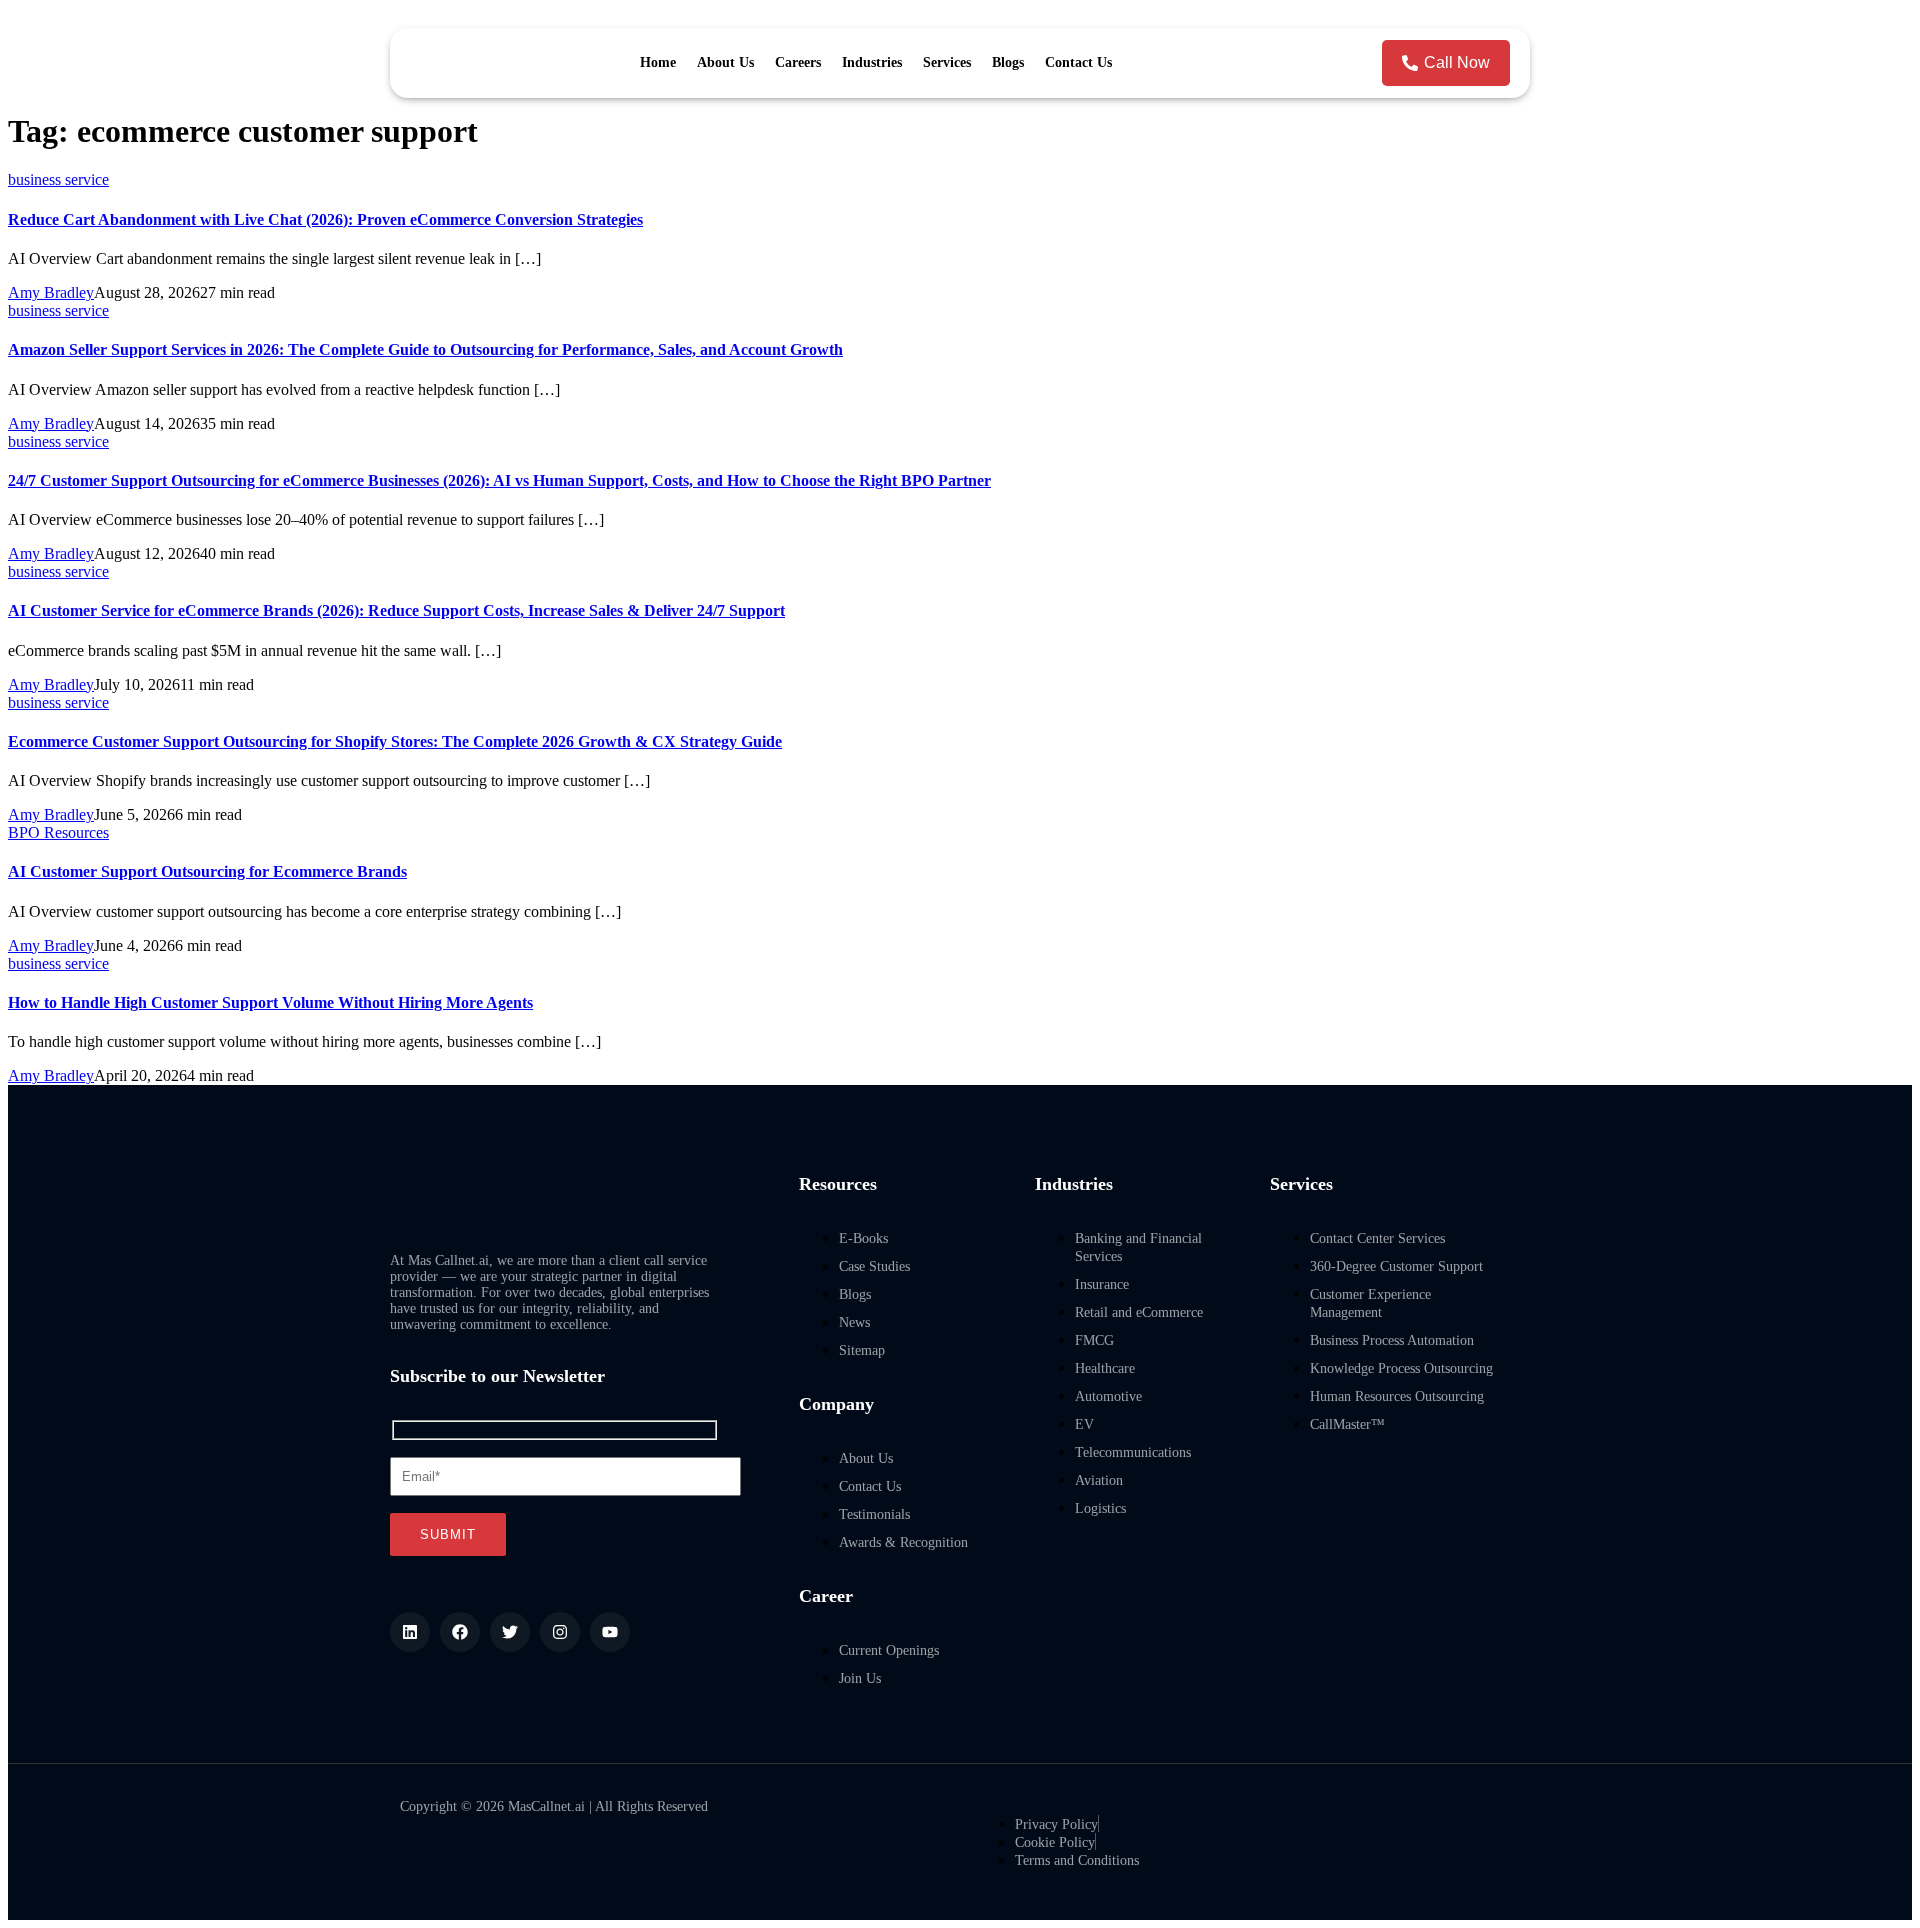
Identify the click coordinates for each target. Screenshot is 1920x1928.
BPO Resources (58, 832)
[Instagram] (560, 1632)
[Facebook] (460, 1632)
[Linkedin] (410, 1632)
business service (58, 179)
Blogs (1008, 62)
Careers (798, 62)
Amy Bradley (51, 292)
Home (658, 62)
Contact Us (1078, 62)
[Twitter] (510, 1632)
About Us (725, 62)
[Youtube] (610, 1632)
